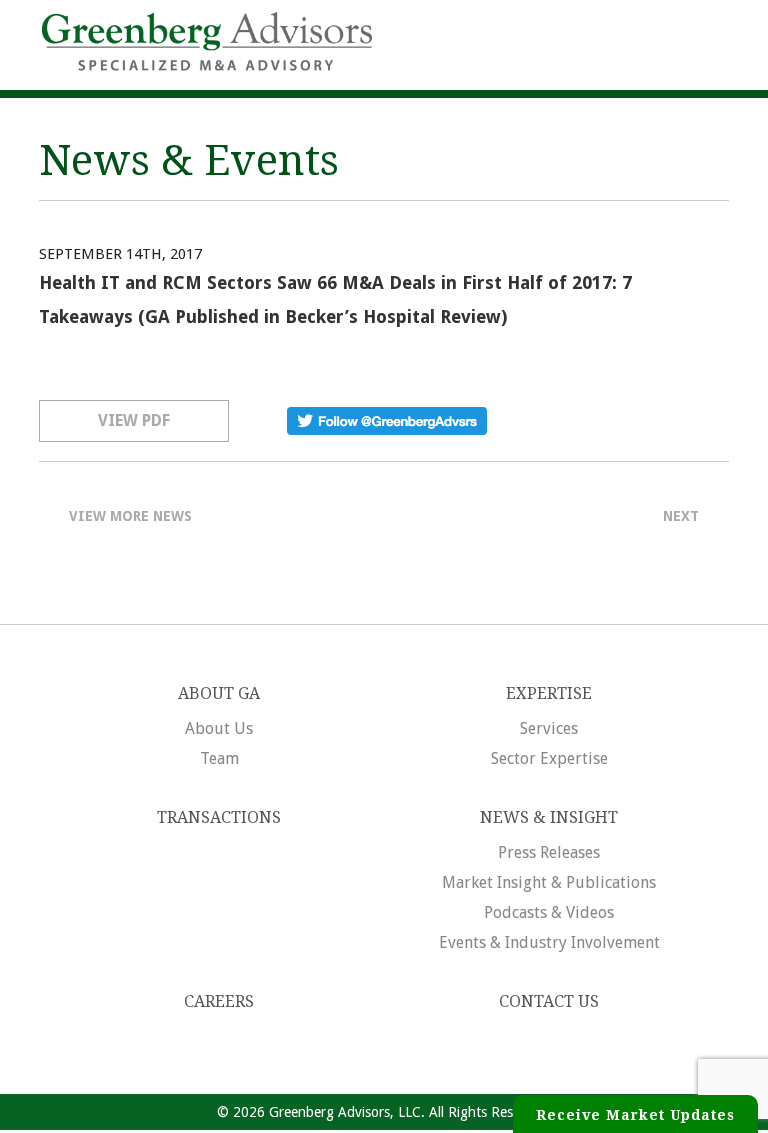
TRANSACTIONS (219, 817)
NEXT (681, 516)
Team (219, 758)
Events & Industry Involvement (549, 942)
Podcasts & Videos (549, 912)
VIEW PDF (134, 420)
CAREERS (219, 1001)
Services (549, 728)
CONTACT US (549, 1001)
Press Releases (549, 852)
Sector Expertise (549, 758)
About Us (219, 728)
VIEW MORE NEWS (130, 516)
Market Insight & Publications (549, 882)
